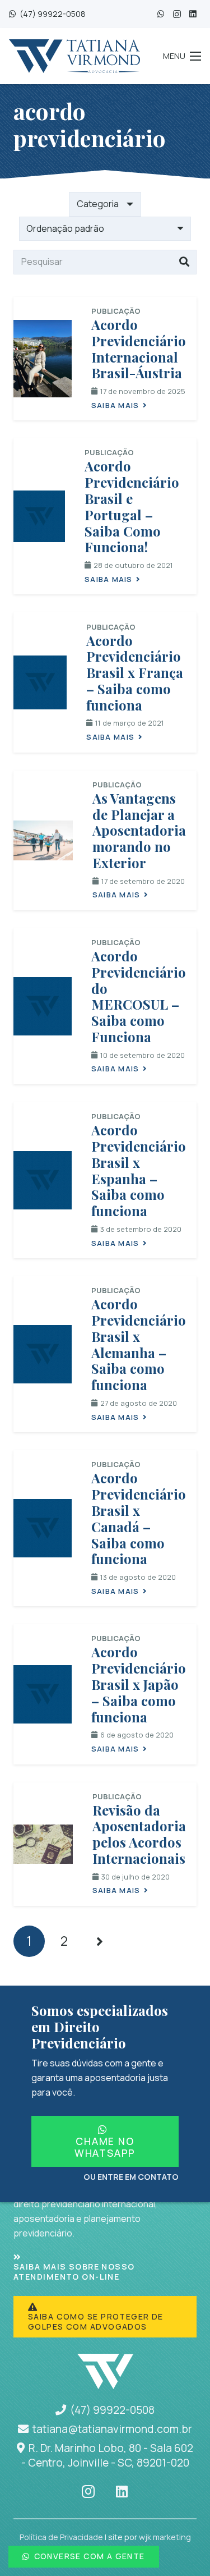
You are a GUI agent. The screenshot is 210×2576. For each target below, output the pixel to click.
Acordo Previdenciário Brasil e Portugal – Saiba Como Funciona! (132, 506)
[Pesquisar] (184, 262)
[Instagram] (177, 14)
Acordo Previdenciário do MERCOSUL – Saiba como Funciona (139, 996)
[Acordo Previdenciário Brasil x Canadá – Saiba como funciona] (43, 1528)
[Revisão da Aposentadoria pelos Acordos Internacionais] (43, 1844)
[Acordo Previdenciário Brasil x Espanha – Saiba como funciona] (43, 1180)
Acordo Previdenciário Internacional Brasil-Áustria (139, 349)
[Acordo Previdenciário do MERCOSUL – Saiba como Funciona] (43, 1006)
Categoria (98, 204)
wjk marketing (165, 2537)
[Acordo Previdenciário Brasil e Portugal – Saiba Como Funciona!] (39, 516)
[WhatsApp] (161, 14)
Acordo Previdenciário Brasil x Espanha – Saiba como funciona (139, 1170)
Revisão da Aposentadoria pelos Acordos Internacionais (139, 1834)
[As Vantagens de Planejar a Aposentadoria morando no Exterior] (43, 840)
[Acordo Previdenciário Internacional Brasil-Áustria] (43, 359)
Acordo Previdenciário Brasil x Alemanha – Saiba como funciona (139, 1344)
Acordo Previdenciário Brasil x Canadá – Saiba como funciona (139, 1518)
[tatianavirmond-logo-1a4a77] (74, 56)
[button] (182, 56)
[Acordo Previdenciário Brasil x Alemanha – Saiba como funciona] (43, 1354)
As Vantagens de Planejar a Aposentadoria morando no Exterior (139, 830)
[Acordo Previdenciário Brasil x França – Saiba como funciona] (40, 682)
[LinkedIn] (193, 14)
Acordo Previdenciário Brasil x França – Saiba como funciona (135, 673)
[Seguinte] (99, 1941)
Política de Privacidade (61, 2537)
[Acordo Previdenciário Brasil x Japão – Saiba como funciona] (43, 1694)
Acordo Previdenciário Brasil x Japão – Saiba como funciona (139, 1684)
